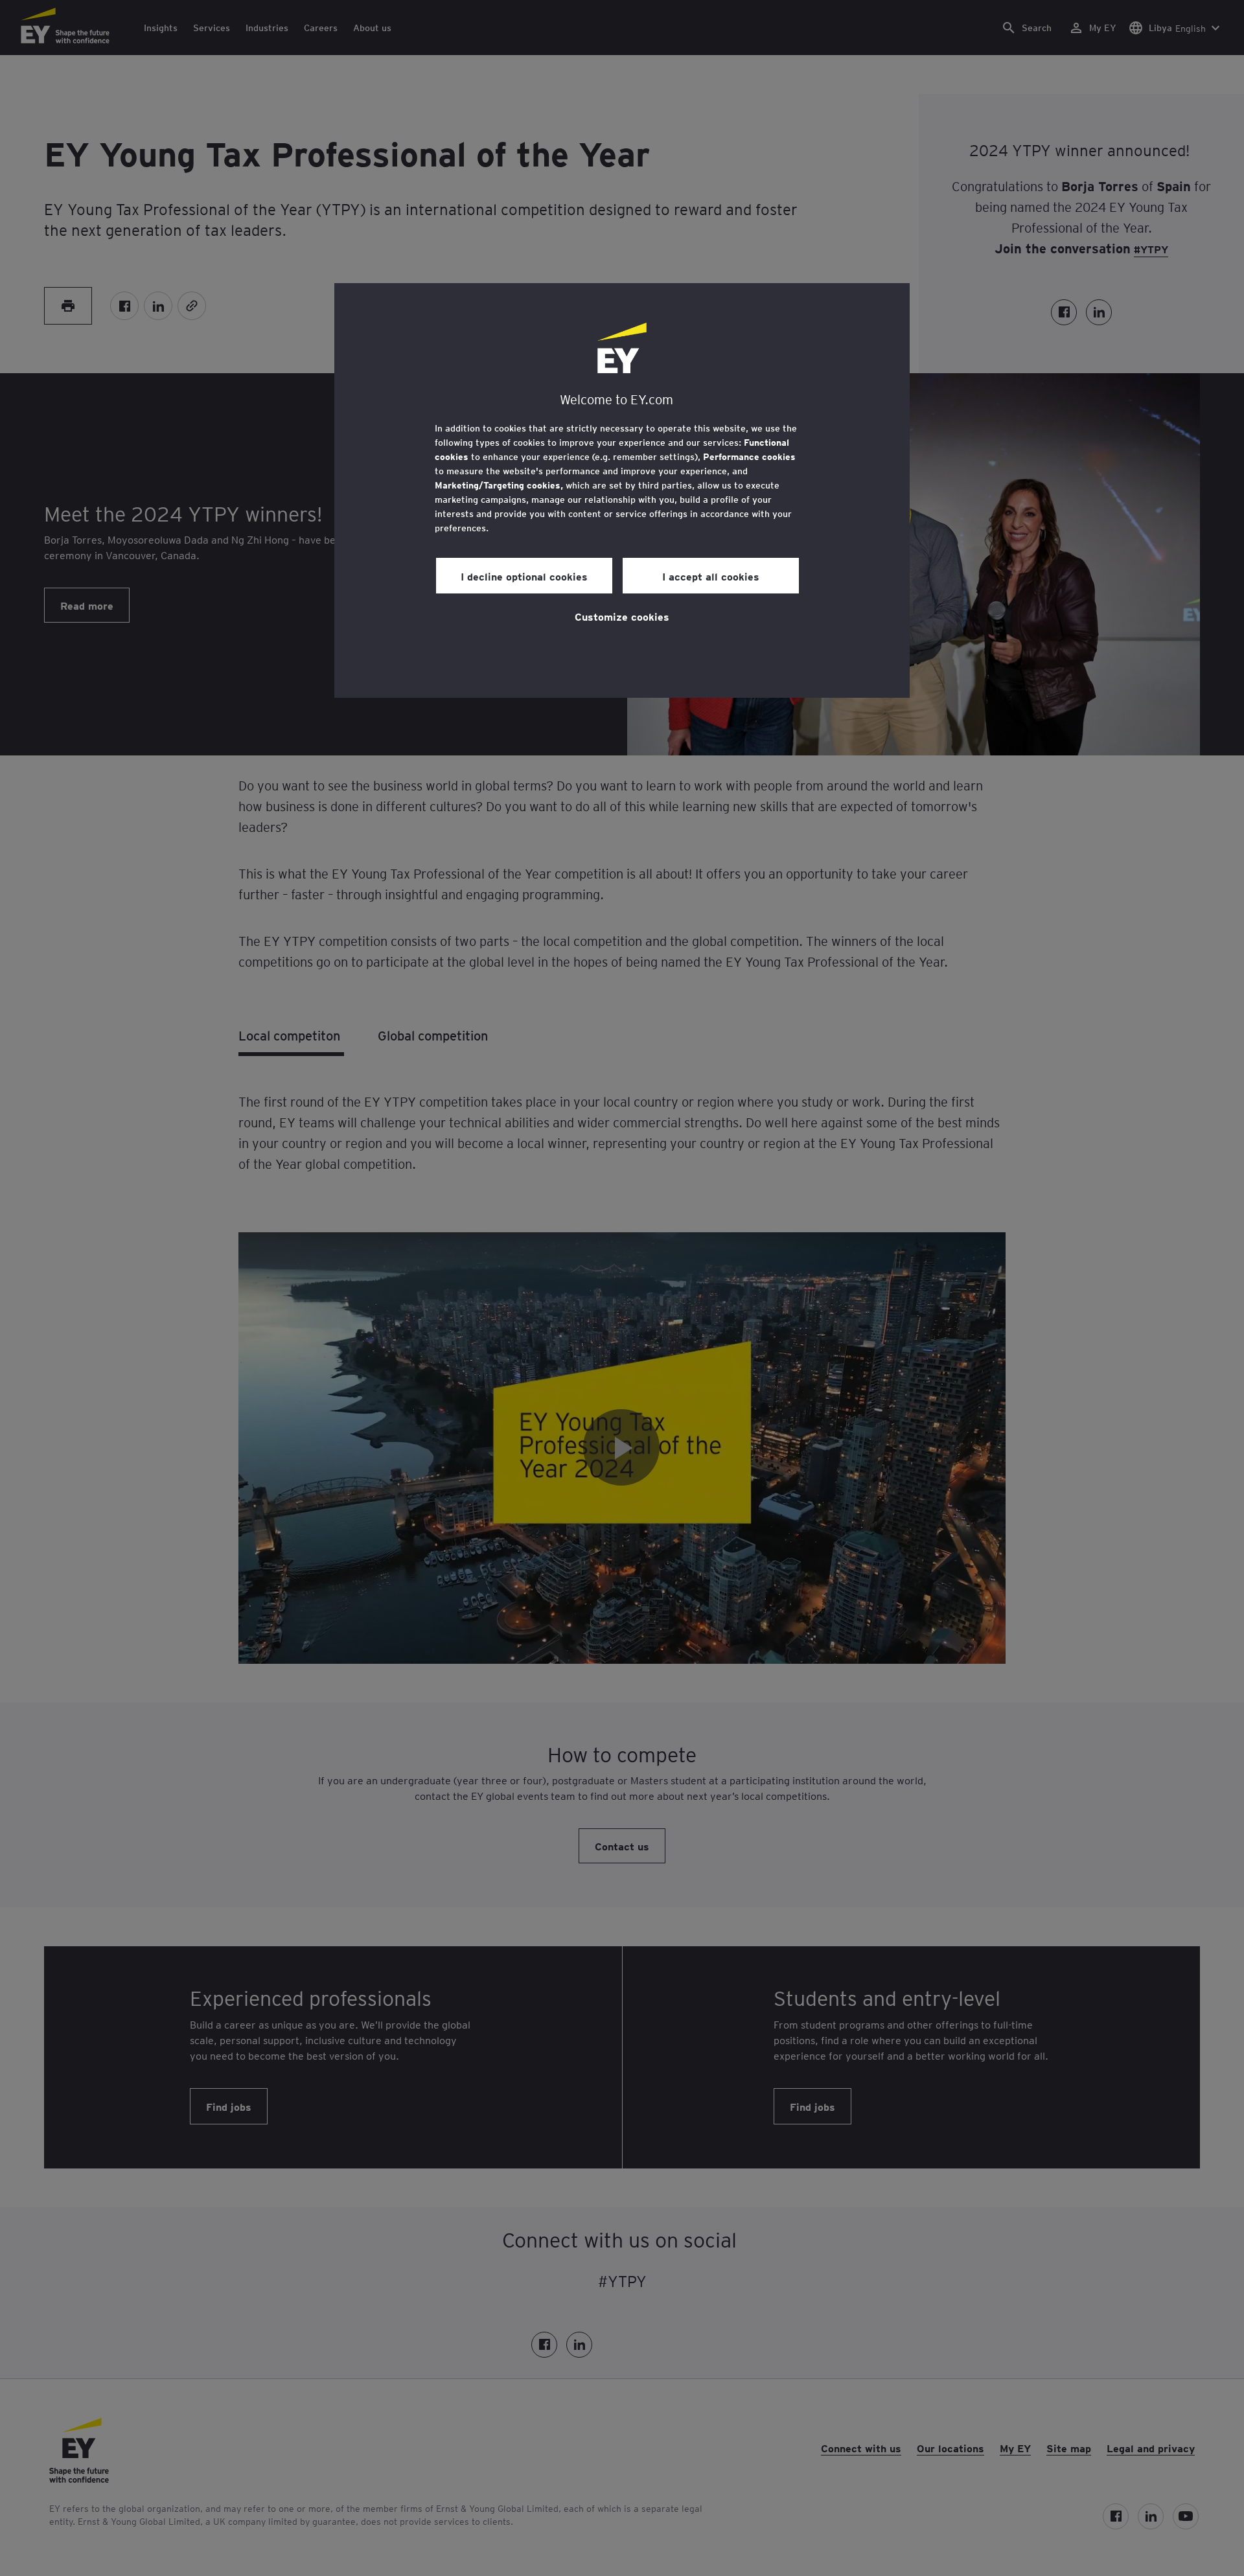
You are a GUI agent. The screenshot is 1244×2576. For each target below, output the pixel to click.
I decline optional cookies (524, 576)
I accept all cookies (711, 576)
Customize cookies (622, 616)
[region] (622, 490)
